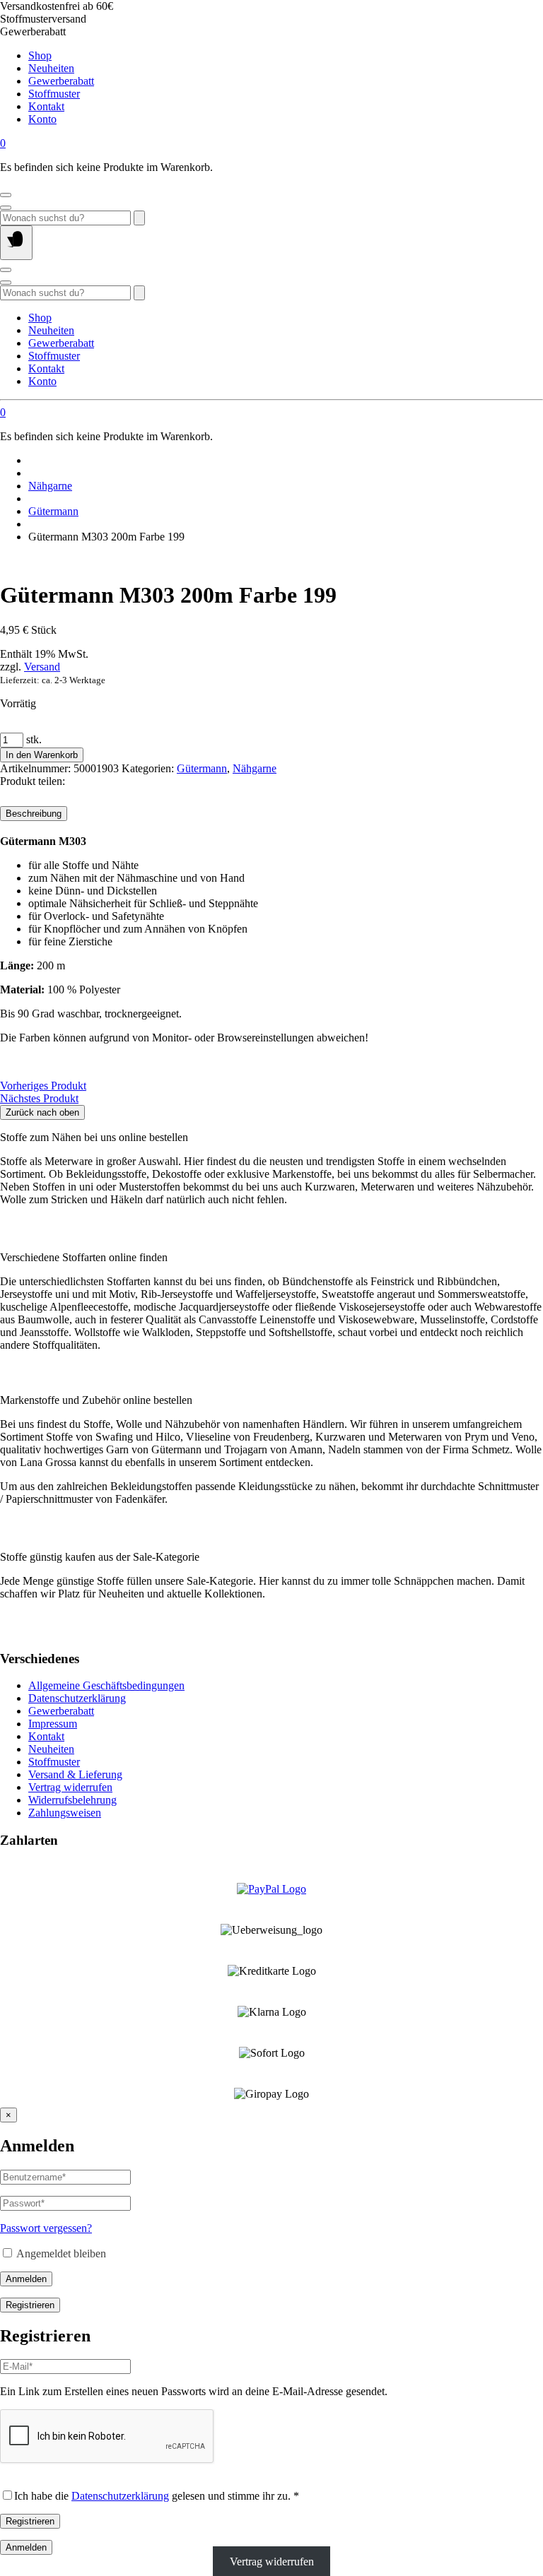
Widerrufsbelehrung (72, 1800)
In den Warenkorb (42, 755)
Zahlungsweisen (65, 1813)
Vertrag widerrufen (70, 1787)
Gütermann (53, 511)
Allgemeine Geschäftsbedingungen (106, 1685)
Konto (42, 119)
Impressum (53, 1724)
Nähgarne (50, 486)
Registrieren (30, 2305)
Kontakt (46, 106)
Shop (40, 55)
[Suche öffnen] (6, 208)
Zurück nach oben (42, 1112)
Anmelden (26, 2279)
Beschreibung (34, 814)
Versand (42, 667)
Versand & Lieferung (75, 1774)
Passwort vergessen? (46, 2228)
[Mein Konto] (6, 195)
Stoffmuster (54, 94)
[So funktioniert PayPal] (271, 1889)
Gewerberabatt (61, 81)
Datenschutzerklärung (77, 1698)
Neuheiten (51, 68)
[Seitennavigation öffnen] (16, 243)
